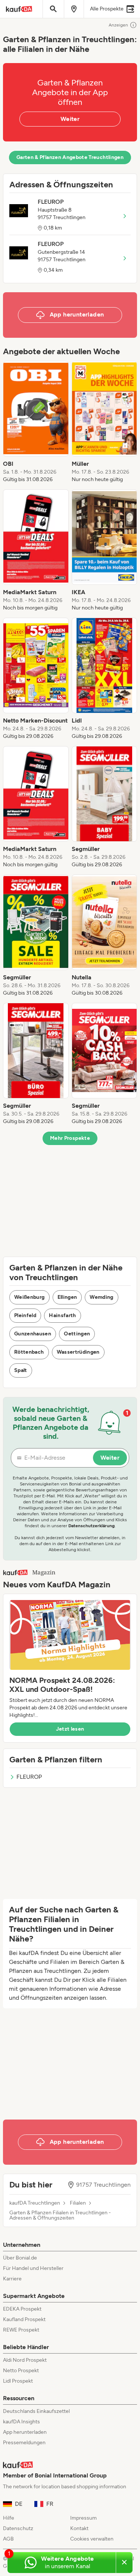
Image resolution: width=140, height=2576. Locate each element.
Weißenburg (29, 1297)
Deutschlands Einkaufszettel (36, 2411)
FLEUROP (29, 1777)
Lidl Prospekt (18, 2381)
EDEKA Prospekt (22, 2309)
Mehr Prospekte (70, 1138)
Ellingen (67, 1297)
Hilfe (9, 2518)
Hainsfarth (63, 1315)
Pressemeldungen (24, 2443)
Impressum (83, 2518)
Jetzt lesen (70, 1729)
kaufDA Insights (21, 2422)
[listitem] (36, 422)
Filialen (78, 2203)
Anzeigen (118, 25)
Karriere (12, 2279)
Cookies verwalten (92, 2539)
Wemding (101, 1297)
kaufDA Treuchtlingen (35, 2203)
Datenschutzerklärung (91, 1526)
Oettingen (77, 1334)
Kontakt (79, 2528)
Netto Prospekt (21, 2371)
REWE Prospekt (21, 2330)
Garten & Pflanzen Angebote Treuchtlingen (70, 157)
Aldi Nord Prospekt (25, 2360)
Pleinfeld (25, 1315)
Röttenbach (29, 1352)
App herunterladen (25, 2432)
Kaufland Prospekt (24, 2319)
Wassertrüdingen (78, 1352)
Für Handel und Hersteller (33, 2268)
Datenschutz (18, 2528)
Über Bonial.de (20, 2258)
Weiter (70, 119)
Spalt (21, 1370)
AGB (8, 2539)
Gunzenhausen (33, 1334)
